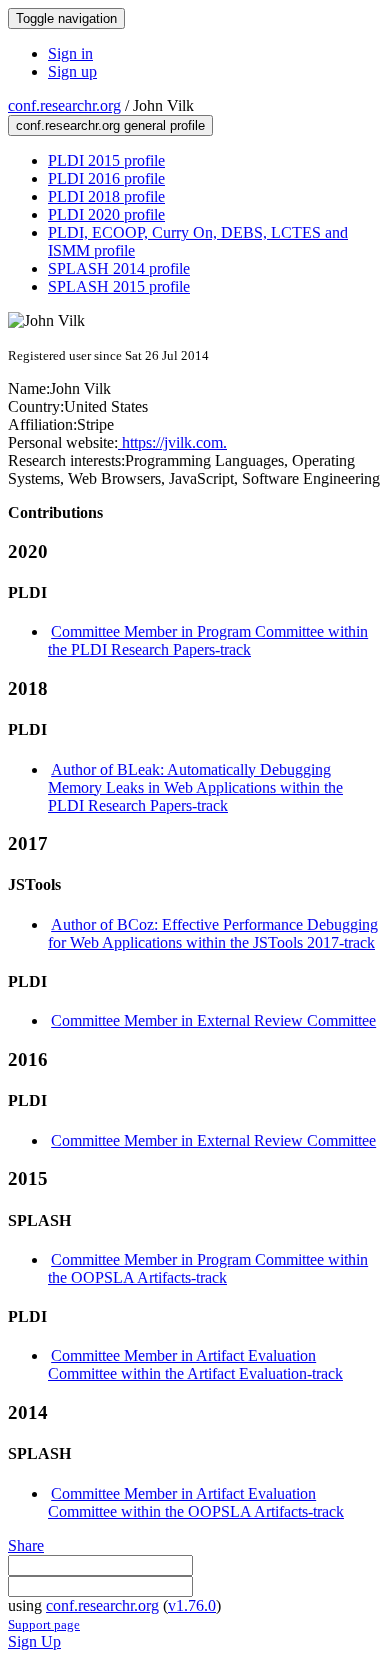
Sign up (72, 71)
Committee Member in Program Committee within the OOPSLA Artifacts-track (208, 1268)
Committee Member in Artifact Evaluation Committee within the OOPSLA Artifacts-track (196, 1502)
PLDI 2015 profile (106, 160)
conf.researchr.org (64, 105)
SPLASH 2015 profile (119, 286)
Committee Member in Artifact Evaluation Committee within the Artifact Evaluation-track (195, 1364)
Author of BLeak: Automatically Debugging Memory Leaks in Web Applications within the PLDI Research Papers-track (195, 787)
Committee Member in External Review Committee (213, 1020)
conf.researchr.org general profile (110, 125)
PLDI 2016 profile (106, 178)
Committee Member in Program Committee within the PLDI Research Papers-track (208, 640)
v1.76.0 (192, 1605)
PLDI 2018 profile (106, 196)
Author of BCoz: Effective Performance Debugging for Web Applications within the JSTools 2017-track (213, 933)
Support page (44, 1624)
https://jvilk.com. (172, 442)
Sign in (70, 53)
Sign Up (34, 1641)
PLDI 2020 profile (106, 214)
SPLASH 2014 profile (119, 268)
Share (26, 1545)
